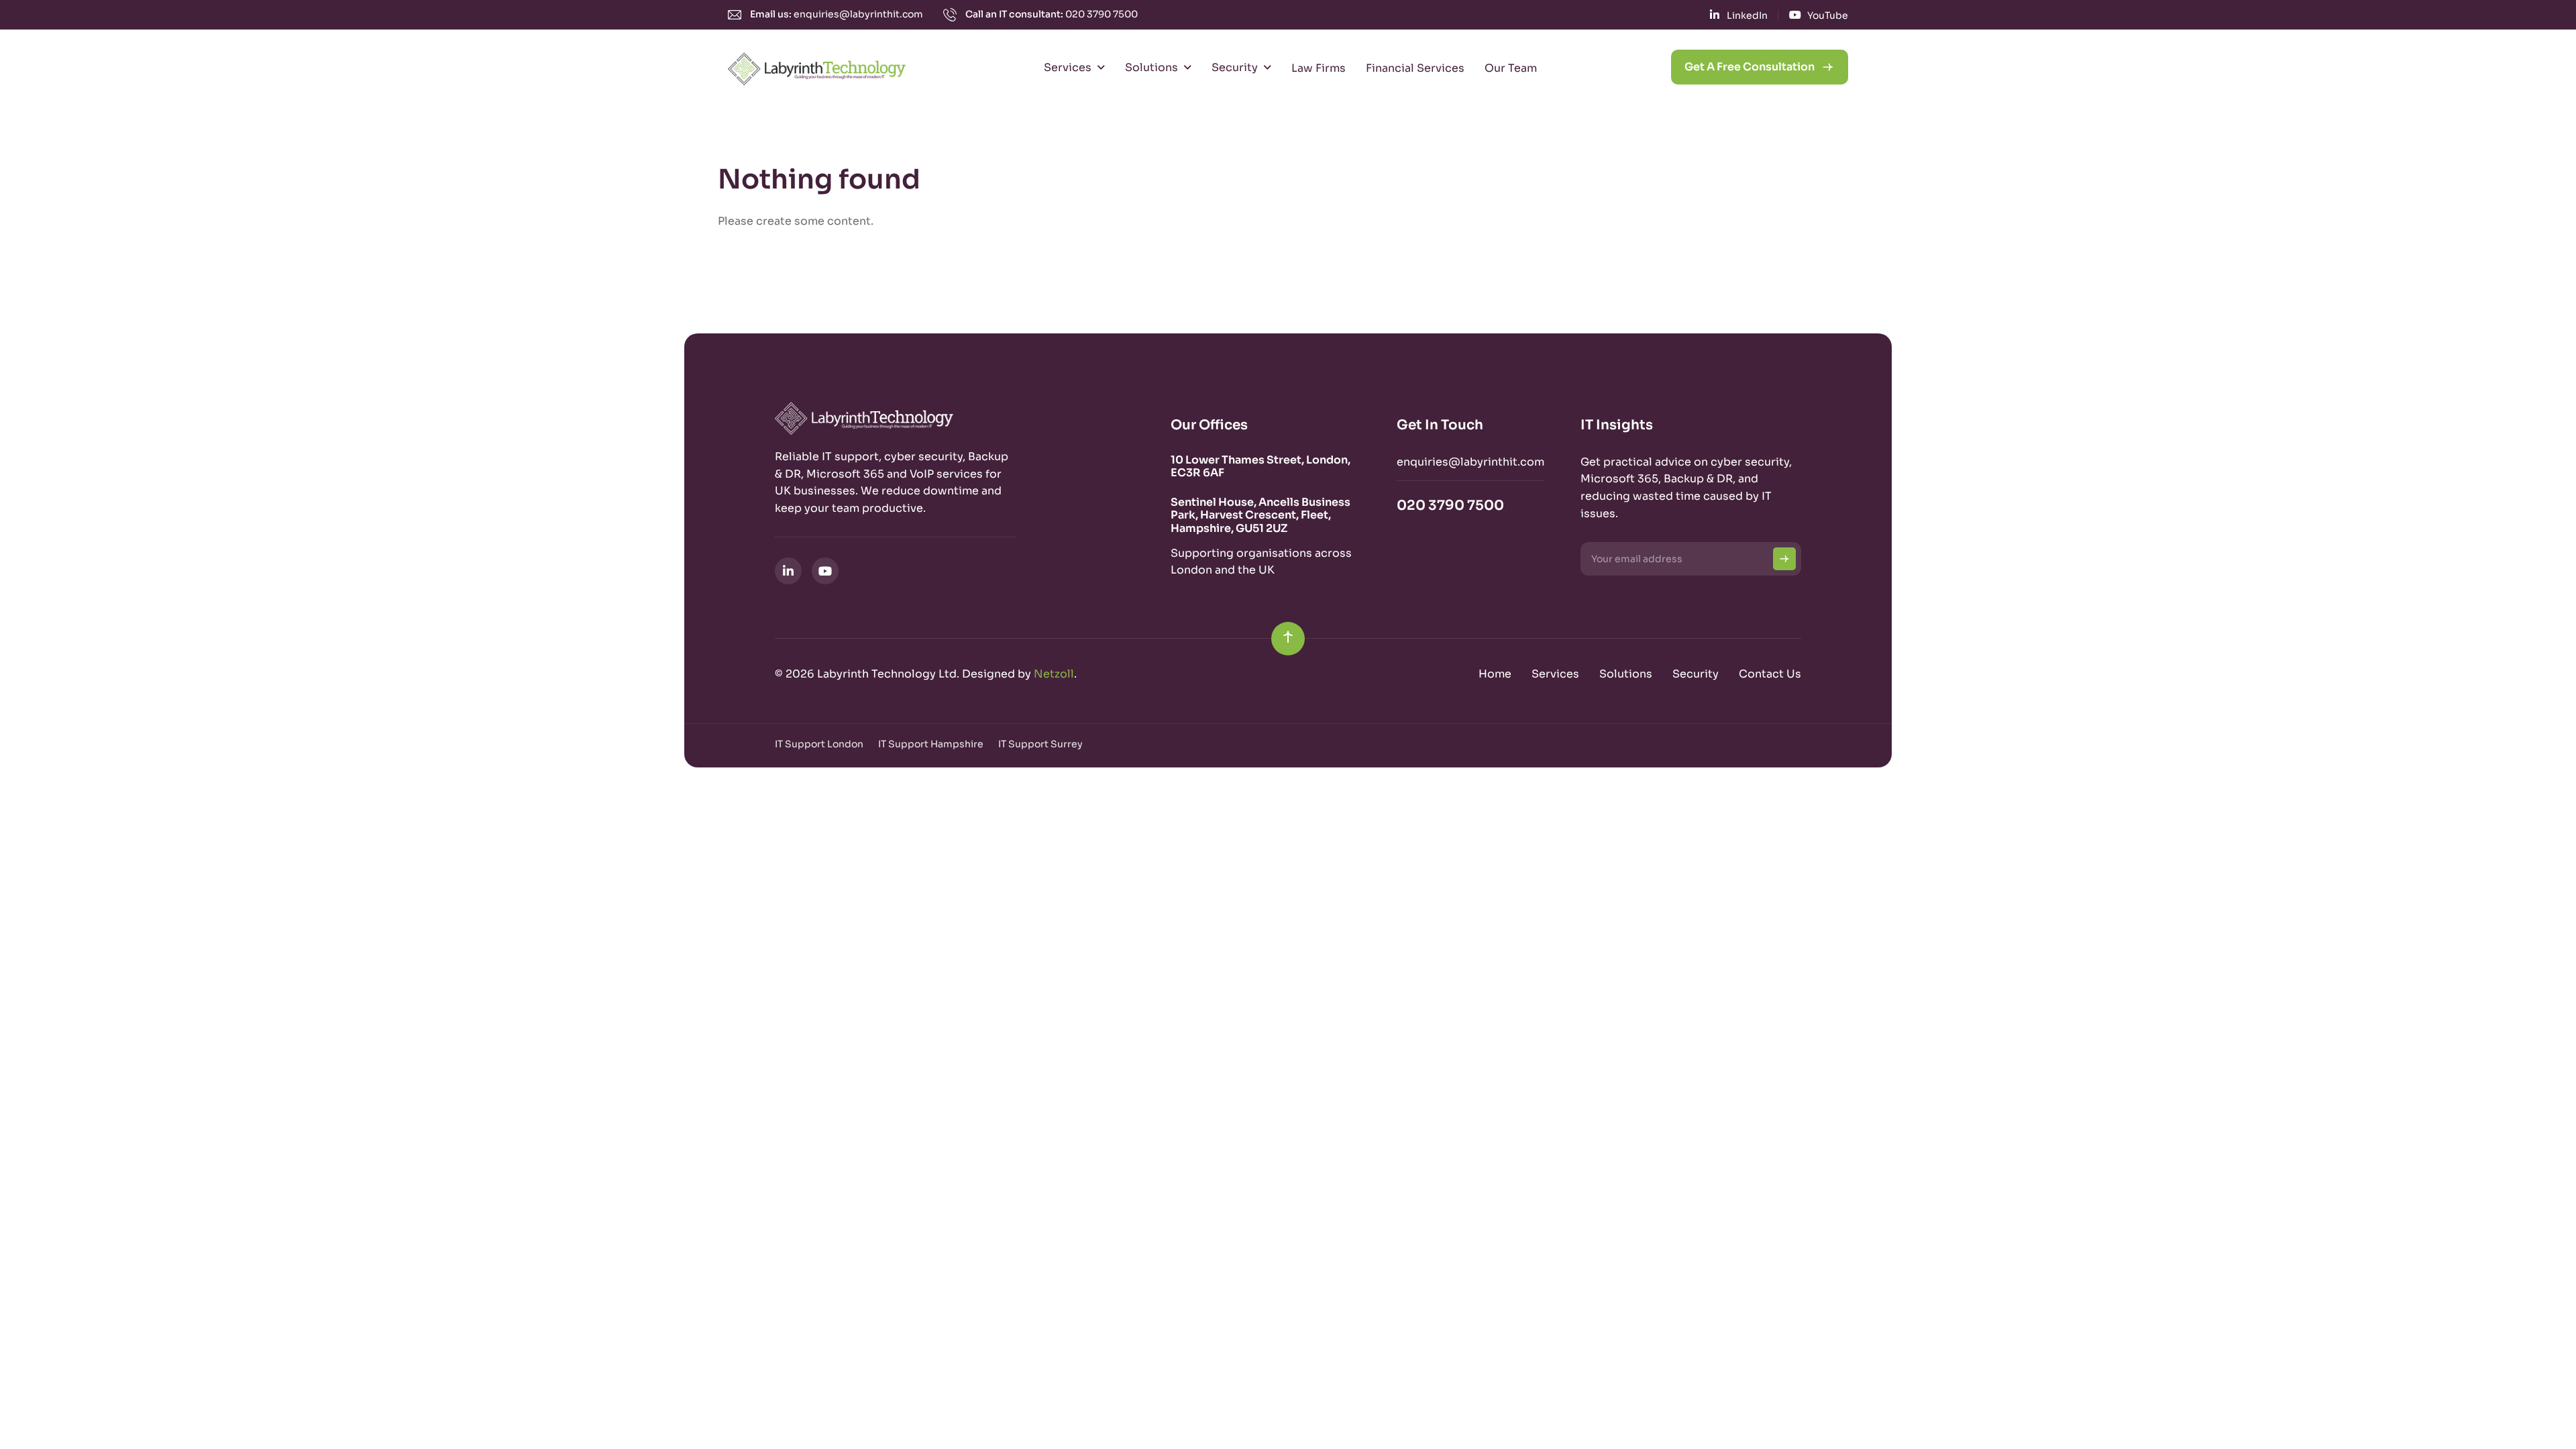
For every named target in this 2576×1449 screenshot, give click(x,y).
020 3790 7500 (1102, 14)
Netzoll (1054, 674)
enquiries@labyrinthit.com (858, 14)
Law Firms (1319, 68)
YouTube (1828, 15)
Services (1068, 67)
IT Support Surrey (1040, 744)
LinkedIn (1747, 15)
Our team (1511, 68)
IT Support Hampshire (931, 744)
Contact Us (1770, 674)
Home (1495, 674)
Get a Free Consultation (1750, 67)
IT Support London (819, 744)
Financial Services (1415, 68)
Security (1235, 67)
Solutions (1151, 67)
